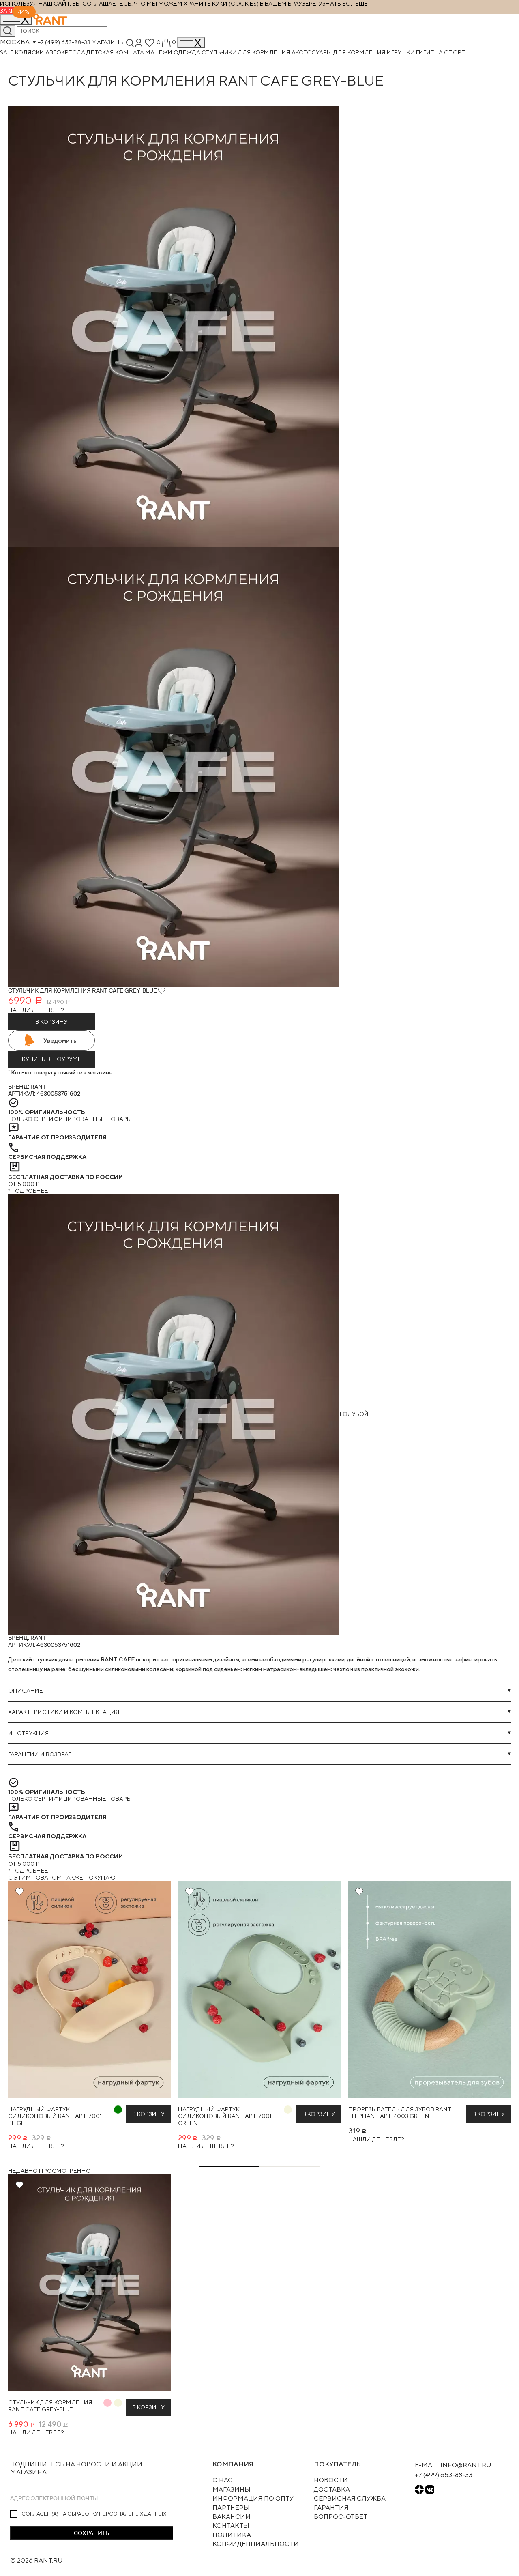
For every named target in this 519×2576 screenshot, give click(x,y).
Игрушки (401, 52)
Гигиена (430, 52)
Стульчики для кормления (247, 52)
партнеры (231, 2508)
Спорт (455, 52)
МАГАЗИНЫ (232, 2489)
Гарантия (331, 2508)
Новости (331, 2480)
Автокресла (66, 52)
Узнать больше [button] (343, 3)
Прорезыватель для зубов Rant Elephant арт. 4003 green (400, 2112)
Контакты (231, 2526)
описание (26, 1690)
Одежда (188, 52)
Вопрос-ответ (341, 2517)
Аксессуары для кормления (339, 52)
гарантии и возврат (40, 1754)
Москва (15, 42)
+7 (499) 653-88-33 (64, 42)
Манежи (159, 52)
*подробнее (28, 1191)
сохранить (91, 2533)
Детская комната (116, 52)
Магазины (108, 42)
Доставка (332, 2489)
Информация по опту (253, 2498)
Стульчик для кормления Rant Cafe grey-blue (50, 2406)
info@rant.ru (466, 2465)
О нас (223, 2480)
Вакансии (232, 2517)
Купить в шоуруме (52, 1059)
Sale (8, 52)
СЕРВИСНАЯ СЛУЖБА (350, 2498)
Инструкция (29, 1733)
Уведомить (60, 1041)
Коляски (30, 52)
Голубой (354, 1414)
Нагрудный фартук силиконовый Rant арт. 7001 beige (55, 2116)
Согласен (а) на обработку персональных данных (94, 2514)
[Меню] (191, 43)
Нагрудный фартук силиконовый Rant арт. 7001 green (225, 2116)
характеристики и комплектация (64, 1712)
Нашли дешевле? (36, 1010)
